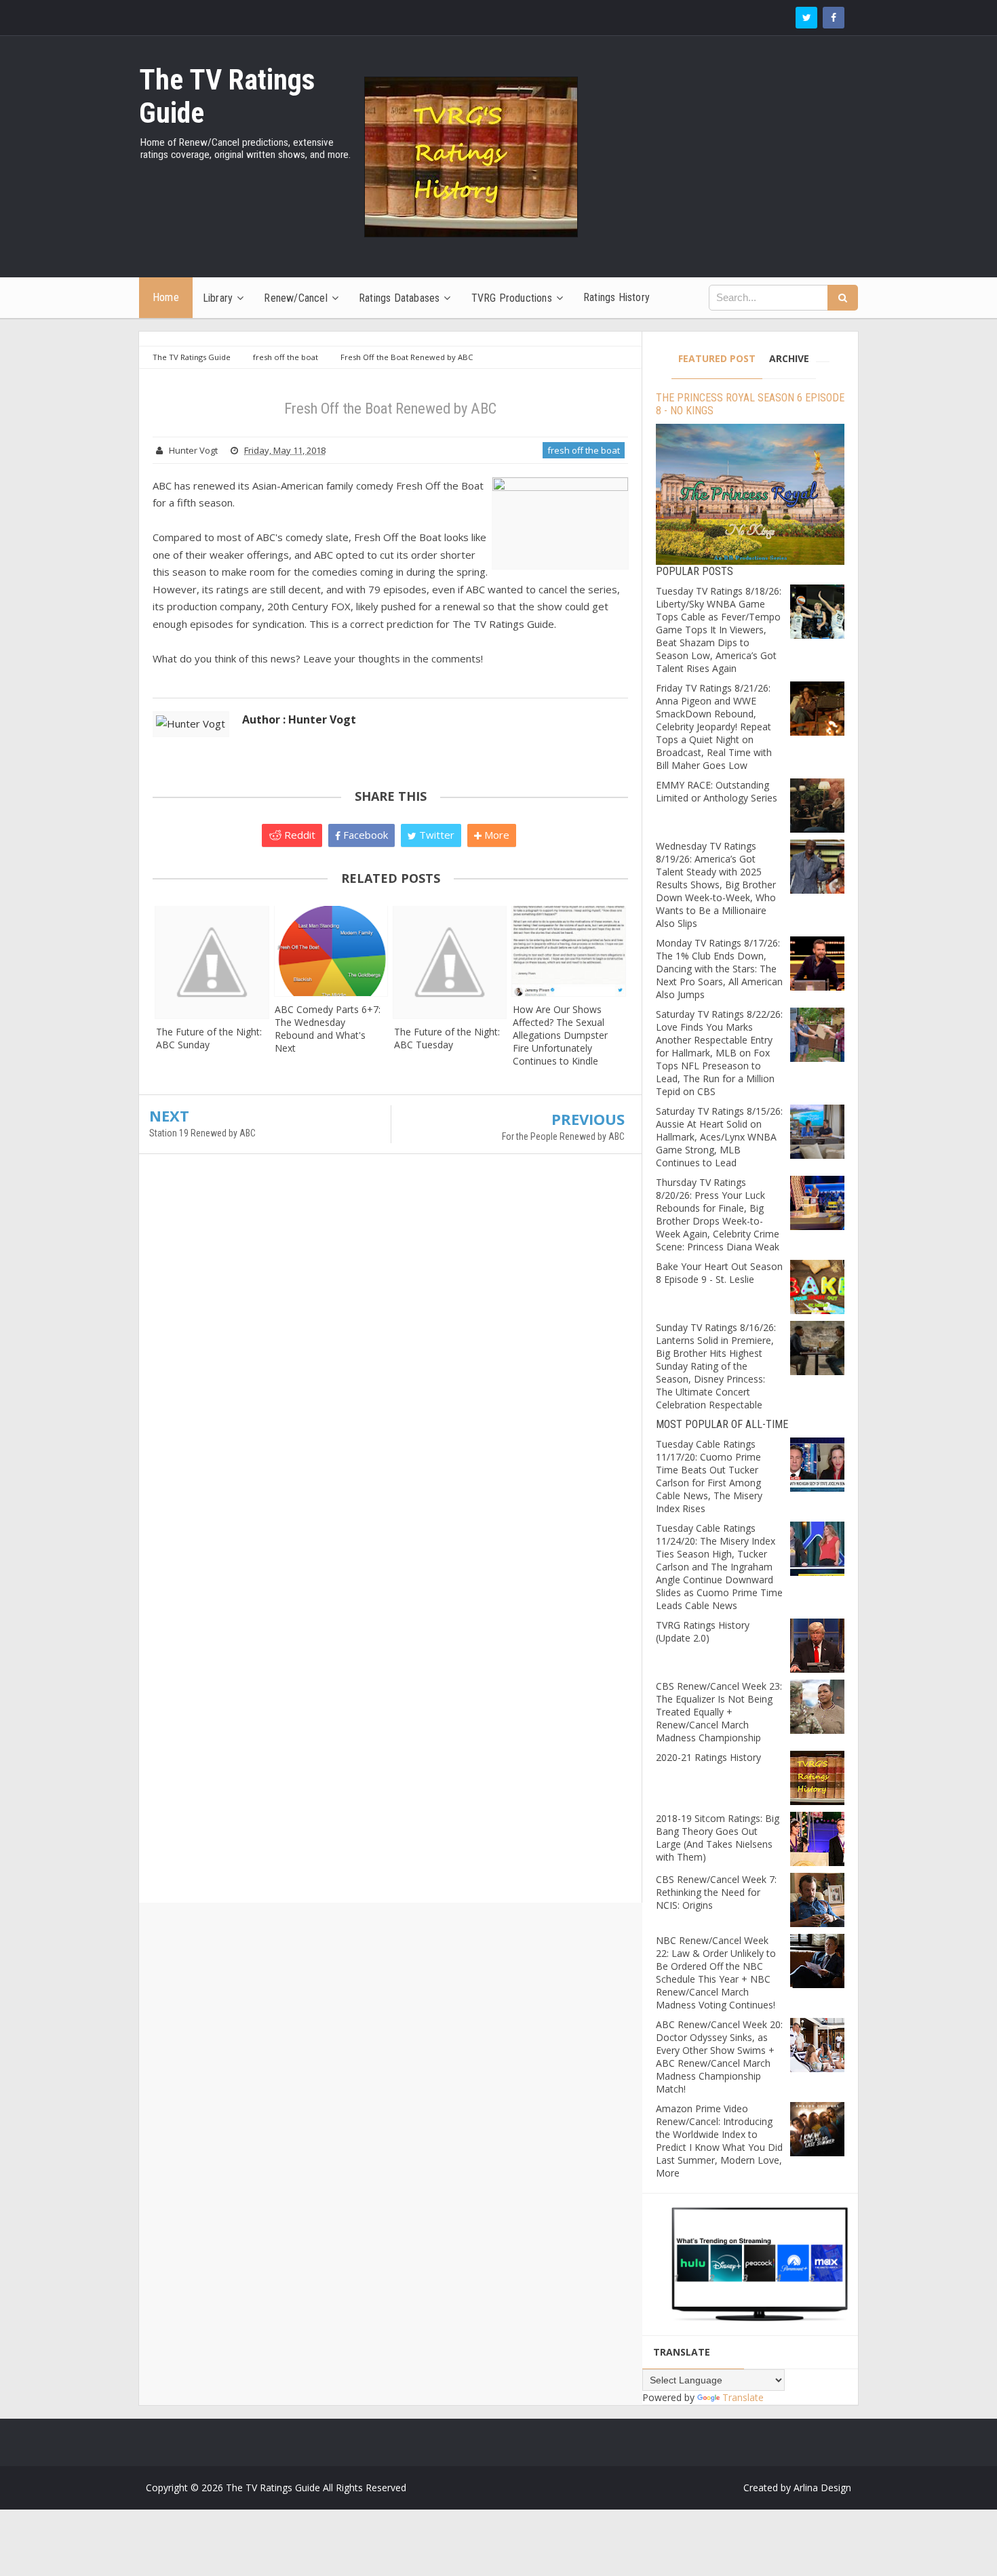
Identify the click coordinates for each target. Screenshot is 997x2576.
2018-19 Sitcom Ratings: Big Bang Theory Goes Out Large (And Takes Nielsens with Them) (718, 1838)
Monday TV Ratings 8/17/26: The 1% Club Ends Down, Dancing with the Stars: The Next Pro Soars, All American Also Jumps (719, 969)
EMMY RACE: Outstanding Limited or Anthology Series (717, 791)
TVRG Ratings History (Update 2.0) (703, 1631)
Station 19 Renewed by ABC (202, 1133)
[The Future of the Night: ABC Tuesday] (450, 962)
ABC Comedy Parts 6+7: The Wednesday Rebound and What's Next (328, 1029)
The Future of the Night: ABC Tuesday (447, 1038)
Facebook (364, 835)
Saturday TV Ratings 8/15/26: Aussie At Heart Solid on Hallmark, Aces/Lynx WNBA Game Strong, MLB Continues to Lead (719, 1137)
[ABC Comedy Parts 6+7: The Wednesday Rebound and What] (331, 951)
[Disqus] (390, 1360)
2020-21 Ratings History (708, 1757)
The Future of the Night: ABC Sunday (209, 1038)
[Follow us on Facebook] (834, 18)
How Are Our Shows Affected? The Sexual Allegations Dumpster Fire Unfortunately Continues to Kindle (560, 1035)
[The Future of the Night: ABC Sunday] (212, 962)
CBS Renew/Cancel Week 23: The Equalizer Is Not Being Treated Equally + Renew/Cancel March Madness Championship (719, 1712)
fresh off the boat (584, 450)
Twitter (435, 835)
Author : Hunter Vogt (299, 719)
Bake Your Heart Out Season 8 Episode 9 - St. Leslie (719, 1273)
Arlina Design (822, 2488)
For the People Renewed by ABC (563, 1136)
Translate (743, 2397)
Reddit (298, 835)
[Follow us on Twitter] (806, 18)
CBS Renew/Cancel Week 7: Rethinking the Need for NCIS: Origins (716, 1892)
